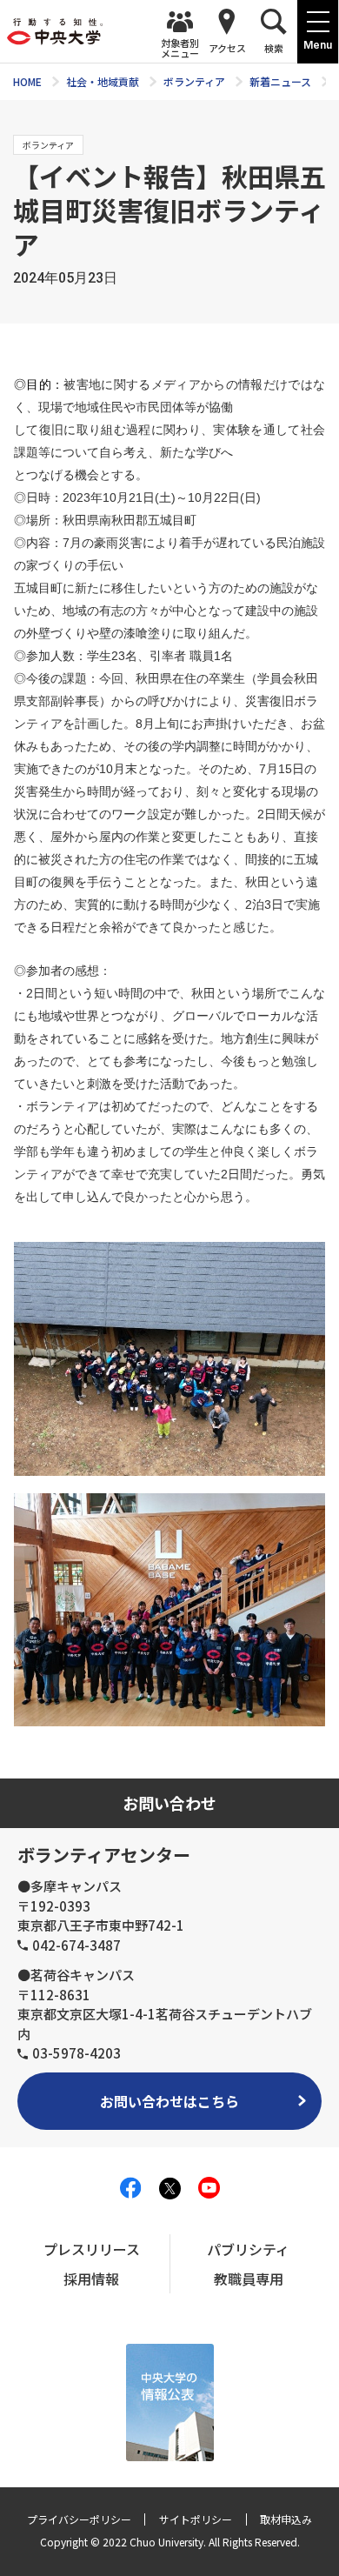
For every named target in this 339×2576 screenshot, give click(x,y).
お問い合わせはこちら (169, 2101)
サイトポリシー (196, 2519)
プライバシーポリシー (79, 2519)
